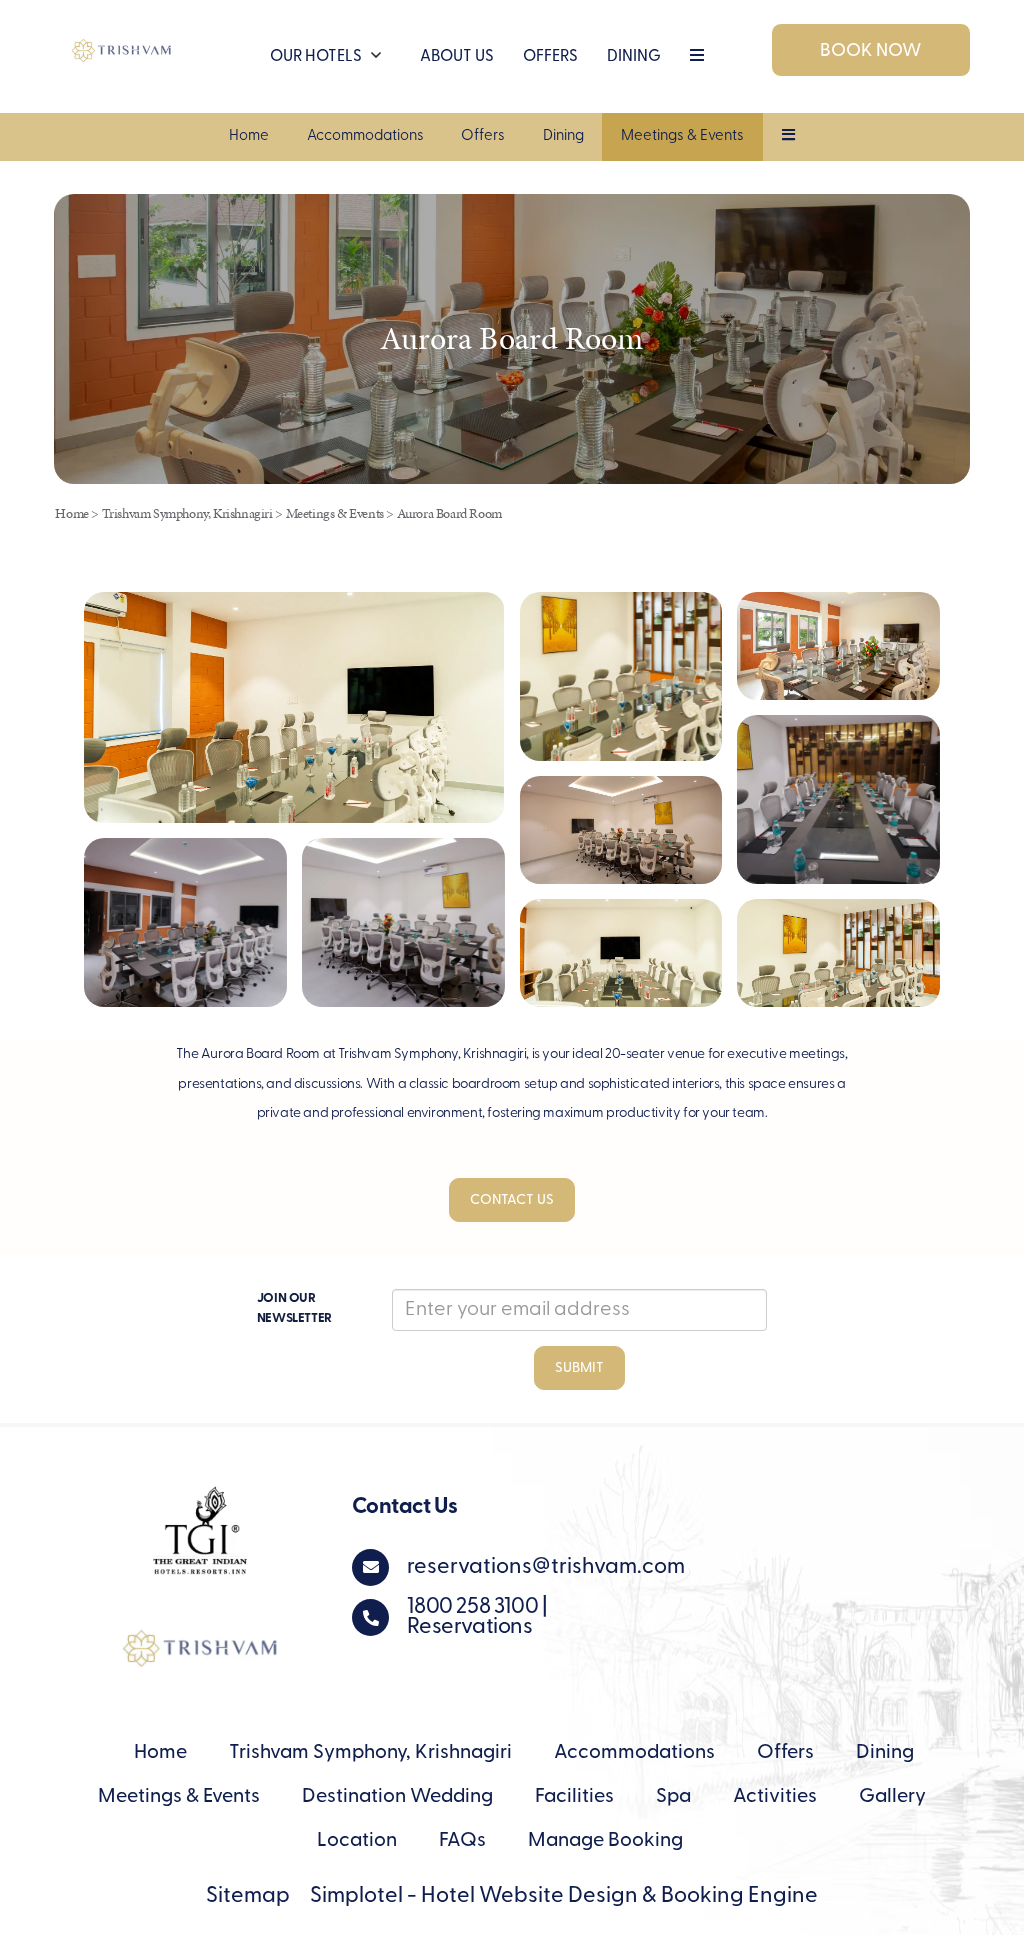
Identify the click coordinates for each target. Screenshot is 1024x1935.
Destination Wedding (397, 1797)
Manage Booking (605, 1841)
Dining (634, 57)
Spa (673, 1797)
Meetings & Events (682, 136)
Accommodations (365, 136)
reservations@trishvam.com (546, 1567)
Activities (775, 1797)
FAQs (462, 1841)
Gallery (892, 1797)
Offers (483, 136)
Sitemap (248, 1896)
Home (249, 136)
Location (357, 1841)
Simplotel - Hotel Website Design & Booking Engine (564, 1896)
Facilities (574, 1797)
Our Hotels (316, 57)
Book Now (870, 52)
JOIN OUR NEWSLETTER (294, 1308)
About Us (457, 57)
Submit (579, 1368)
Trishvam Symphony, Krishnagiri (187, 513)
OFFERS (550, 57)
